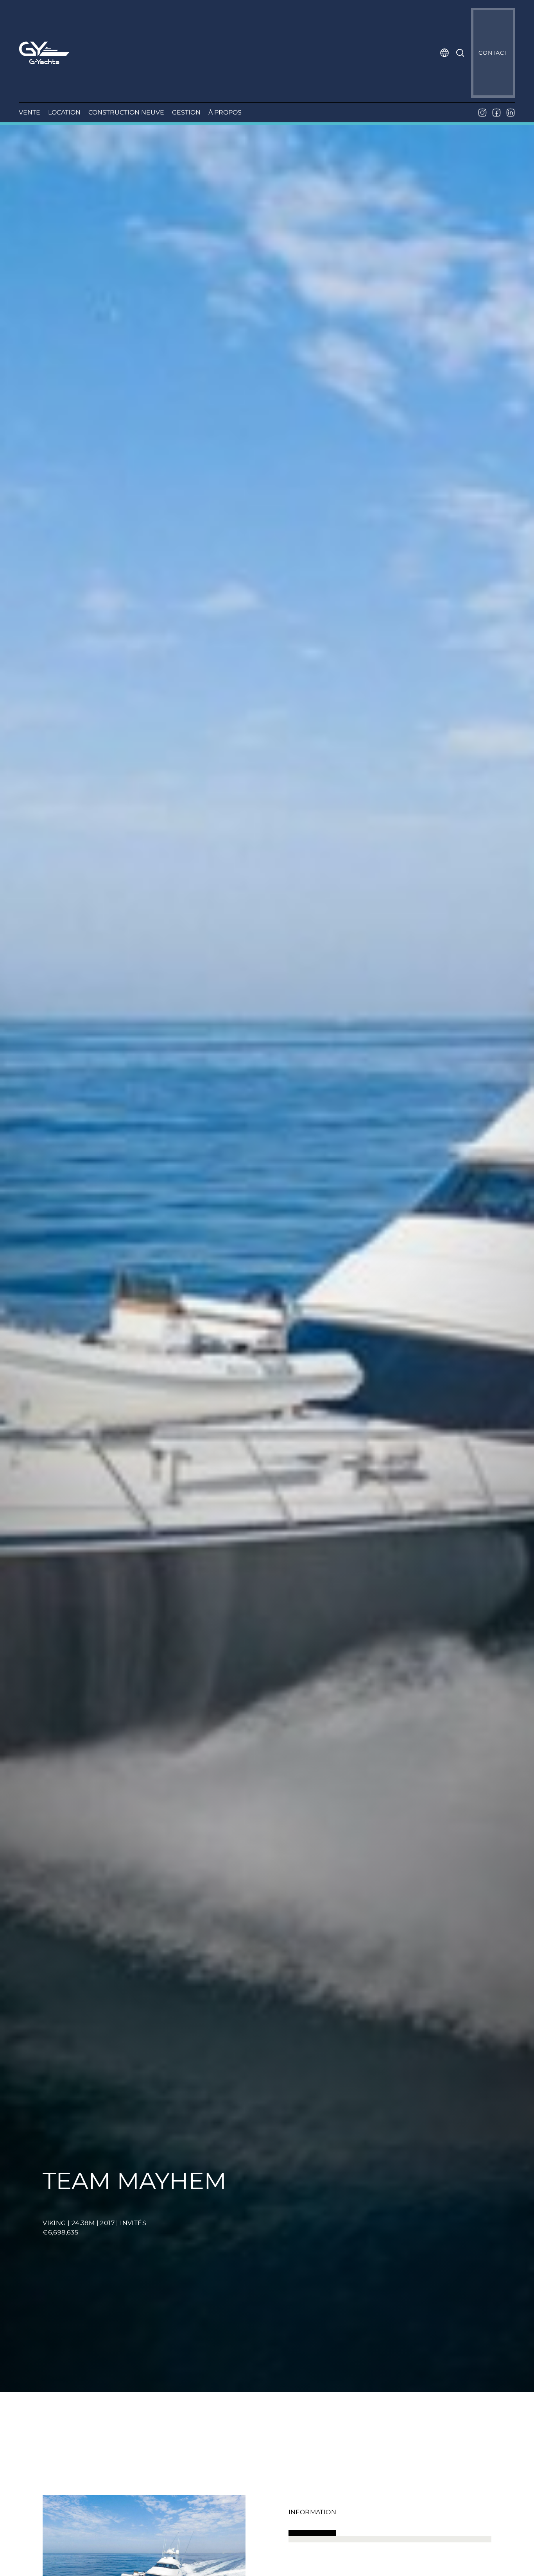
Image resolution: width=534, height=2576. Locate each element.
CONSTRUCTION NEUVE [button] (126, 112)
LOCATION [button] (64, 112)
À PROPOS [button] (225, 112)
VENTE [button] (30, 112)
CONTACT (493, 53)
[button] (444, 53)
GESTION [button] (186, 112)
